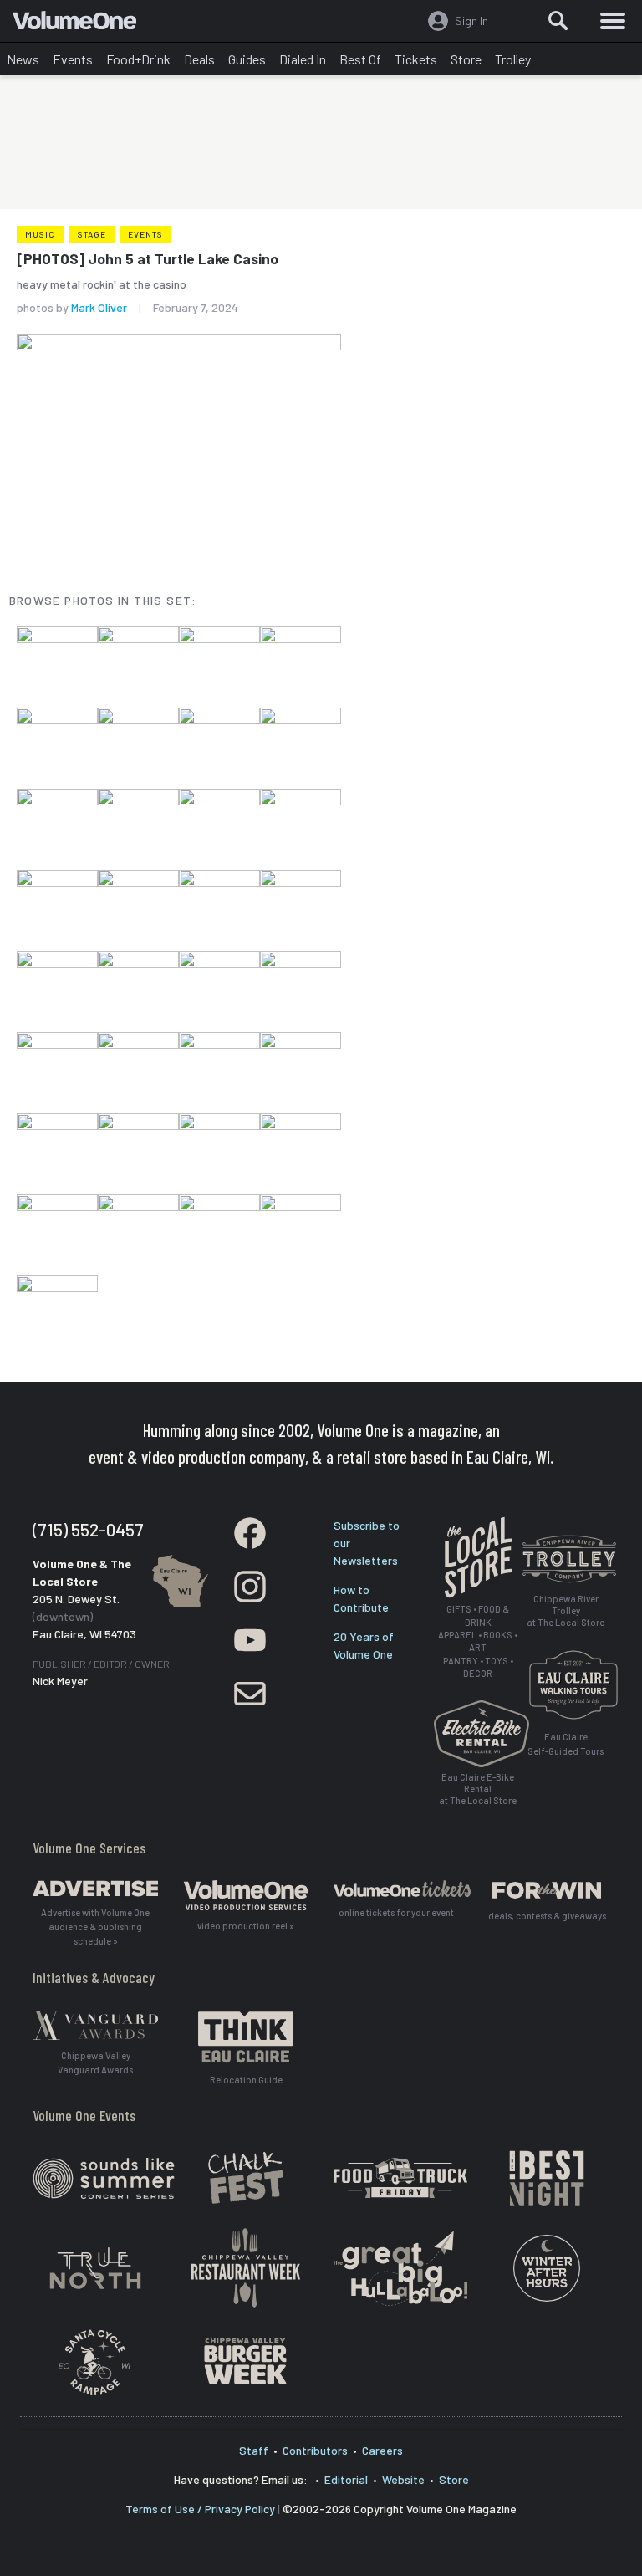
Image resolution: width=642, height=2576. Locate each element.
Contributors (315, 2450)
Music (40, 234)
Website (403, 2479)
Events (73, 59)
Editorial (346, 2479)
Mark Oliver (99, 307)
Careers (382, 2450)
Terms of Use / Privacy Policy (200, 2509)
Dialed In (303, 59)
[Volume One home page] (82, 24)
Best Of (360, 59)
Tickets (416, 59)
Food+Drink (138, 59)
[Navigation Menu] (613, 21)
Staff (254, 2450)
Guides (247, 59)
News (23, 59)
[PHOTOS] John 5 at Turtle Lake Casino (148, 258)
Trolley (513, 59)
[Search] (558, 21)
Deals (199, 59)
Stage (92, 234)
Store (466, 59)
